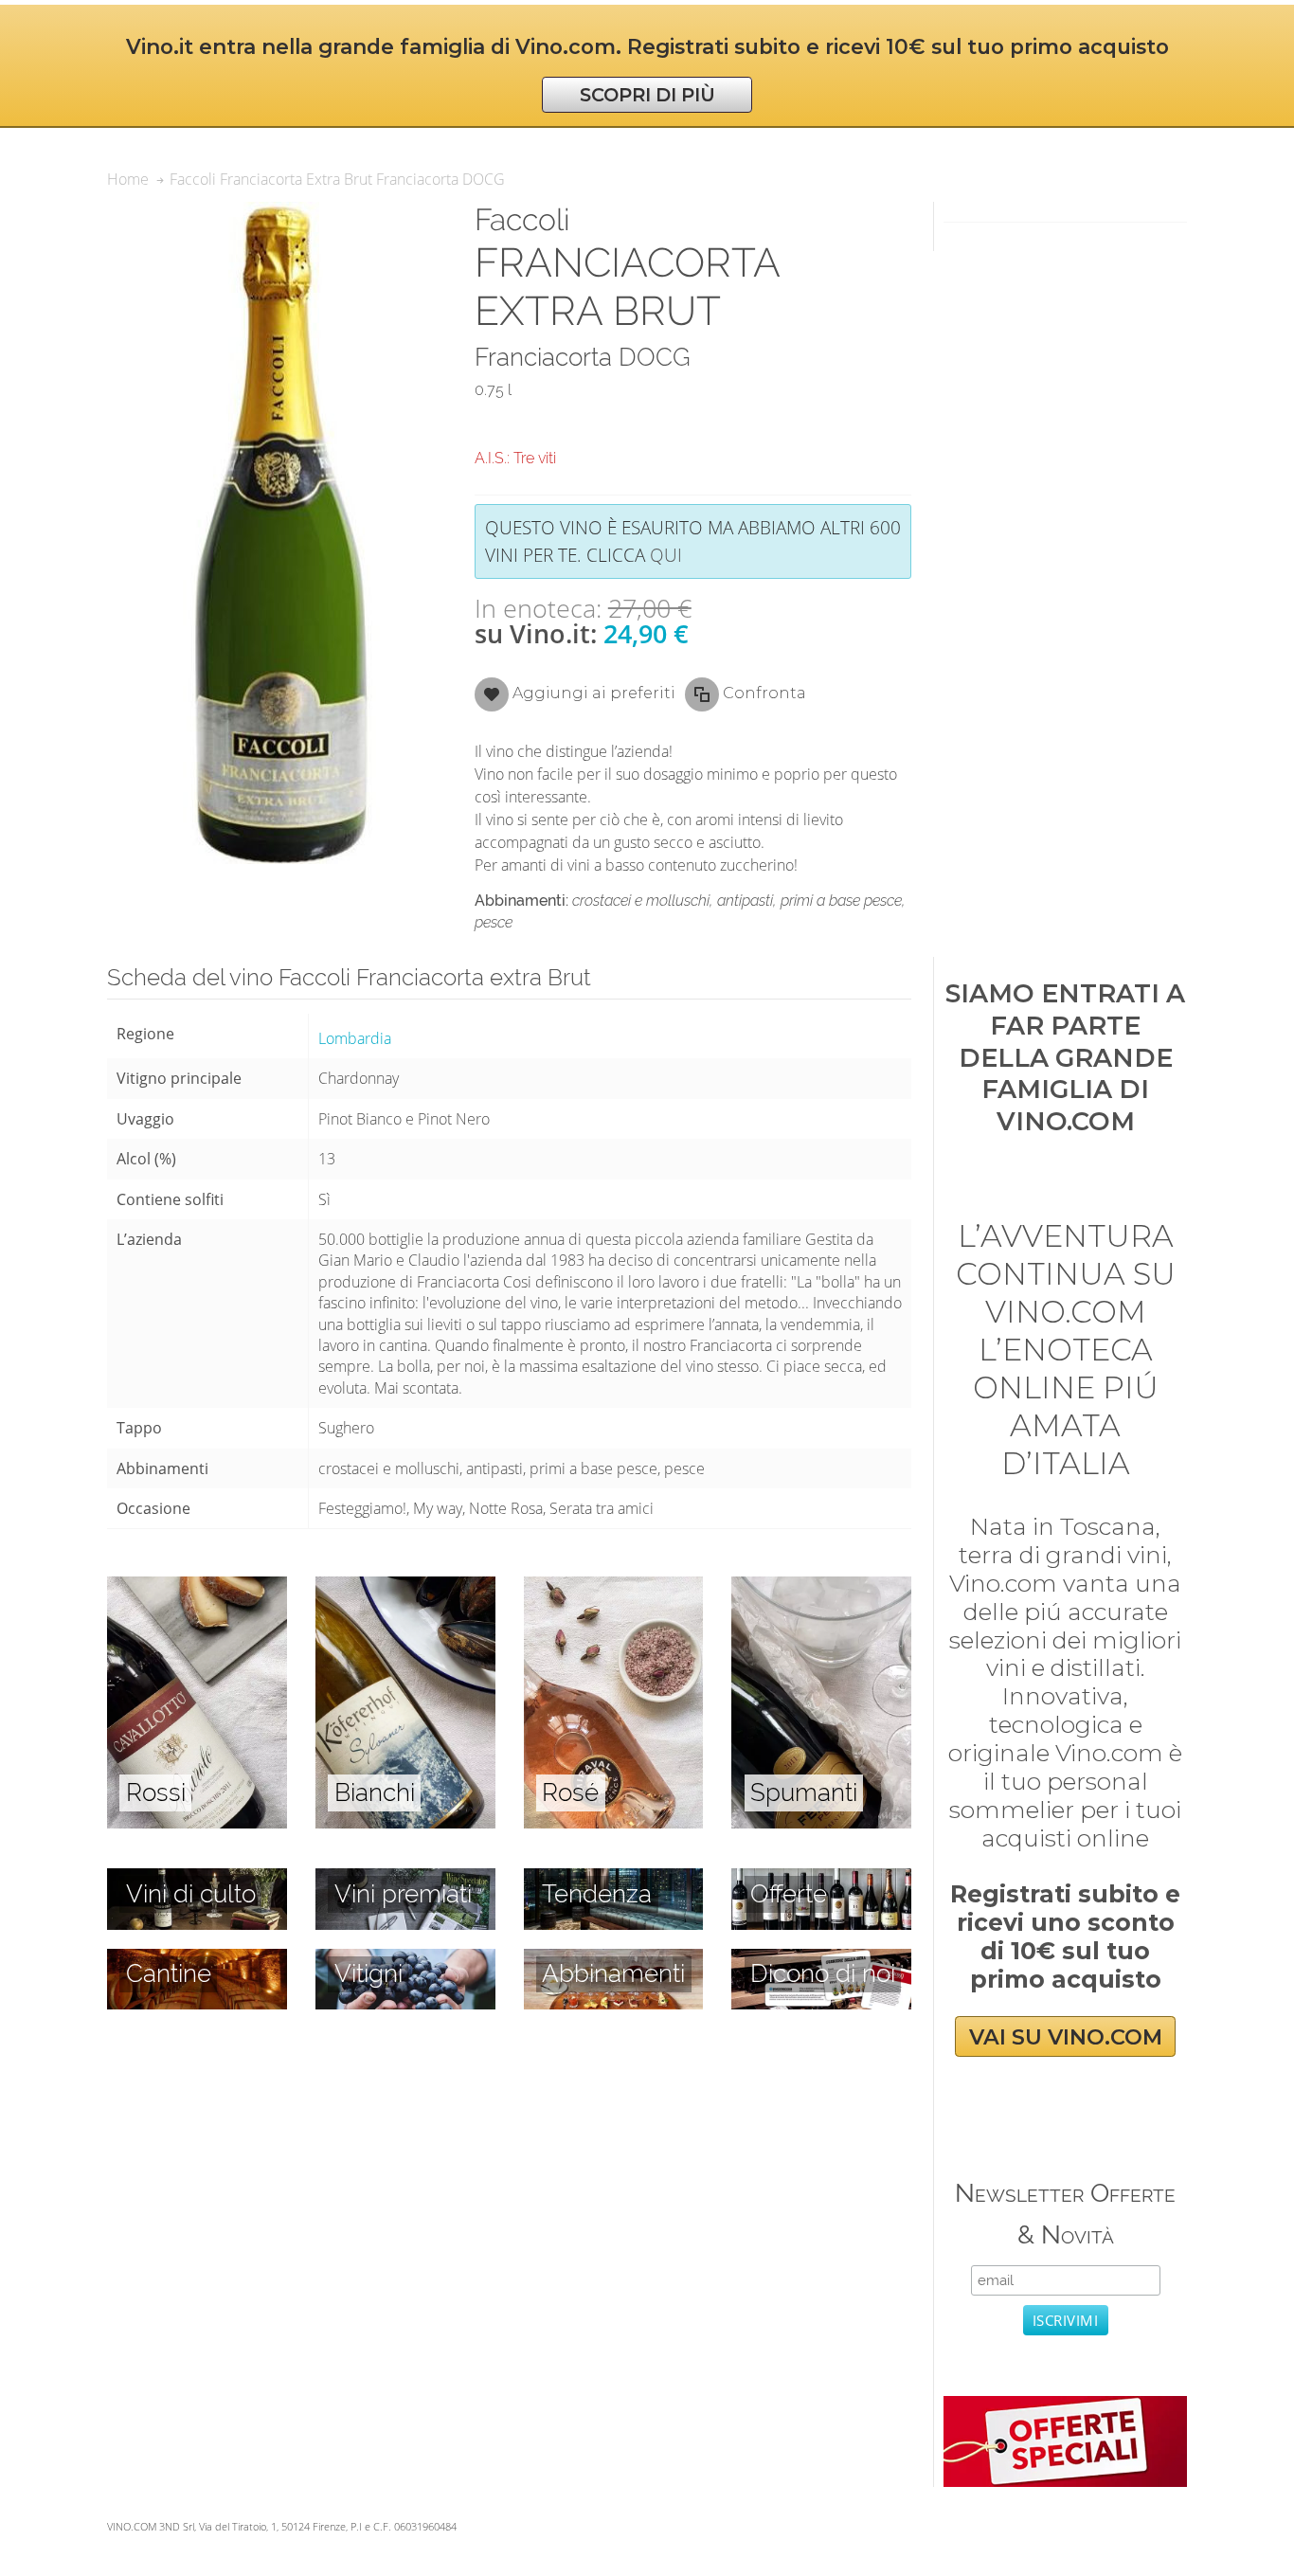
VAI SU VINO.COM (1066, 2037)
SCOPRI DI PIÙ (647, 95)
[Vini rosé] (614, 1587)
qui (666, 555)
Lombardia (355, 1038)
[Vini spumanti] (821, 1587)
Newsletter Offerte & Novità (1065, 2214)
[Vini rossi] (197, 1587)
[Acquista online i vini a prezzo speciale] (1065, 2406)
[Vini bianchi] (405, 1587)
